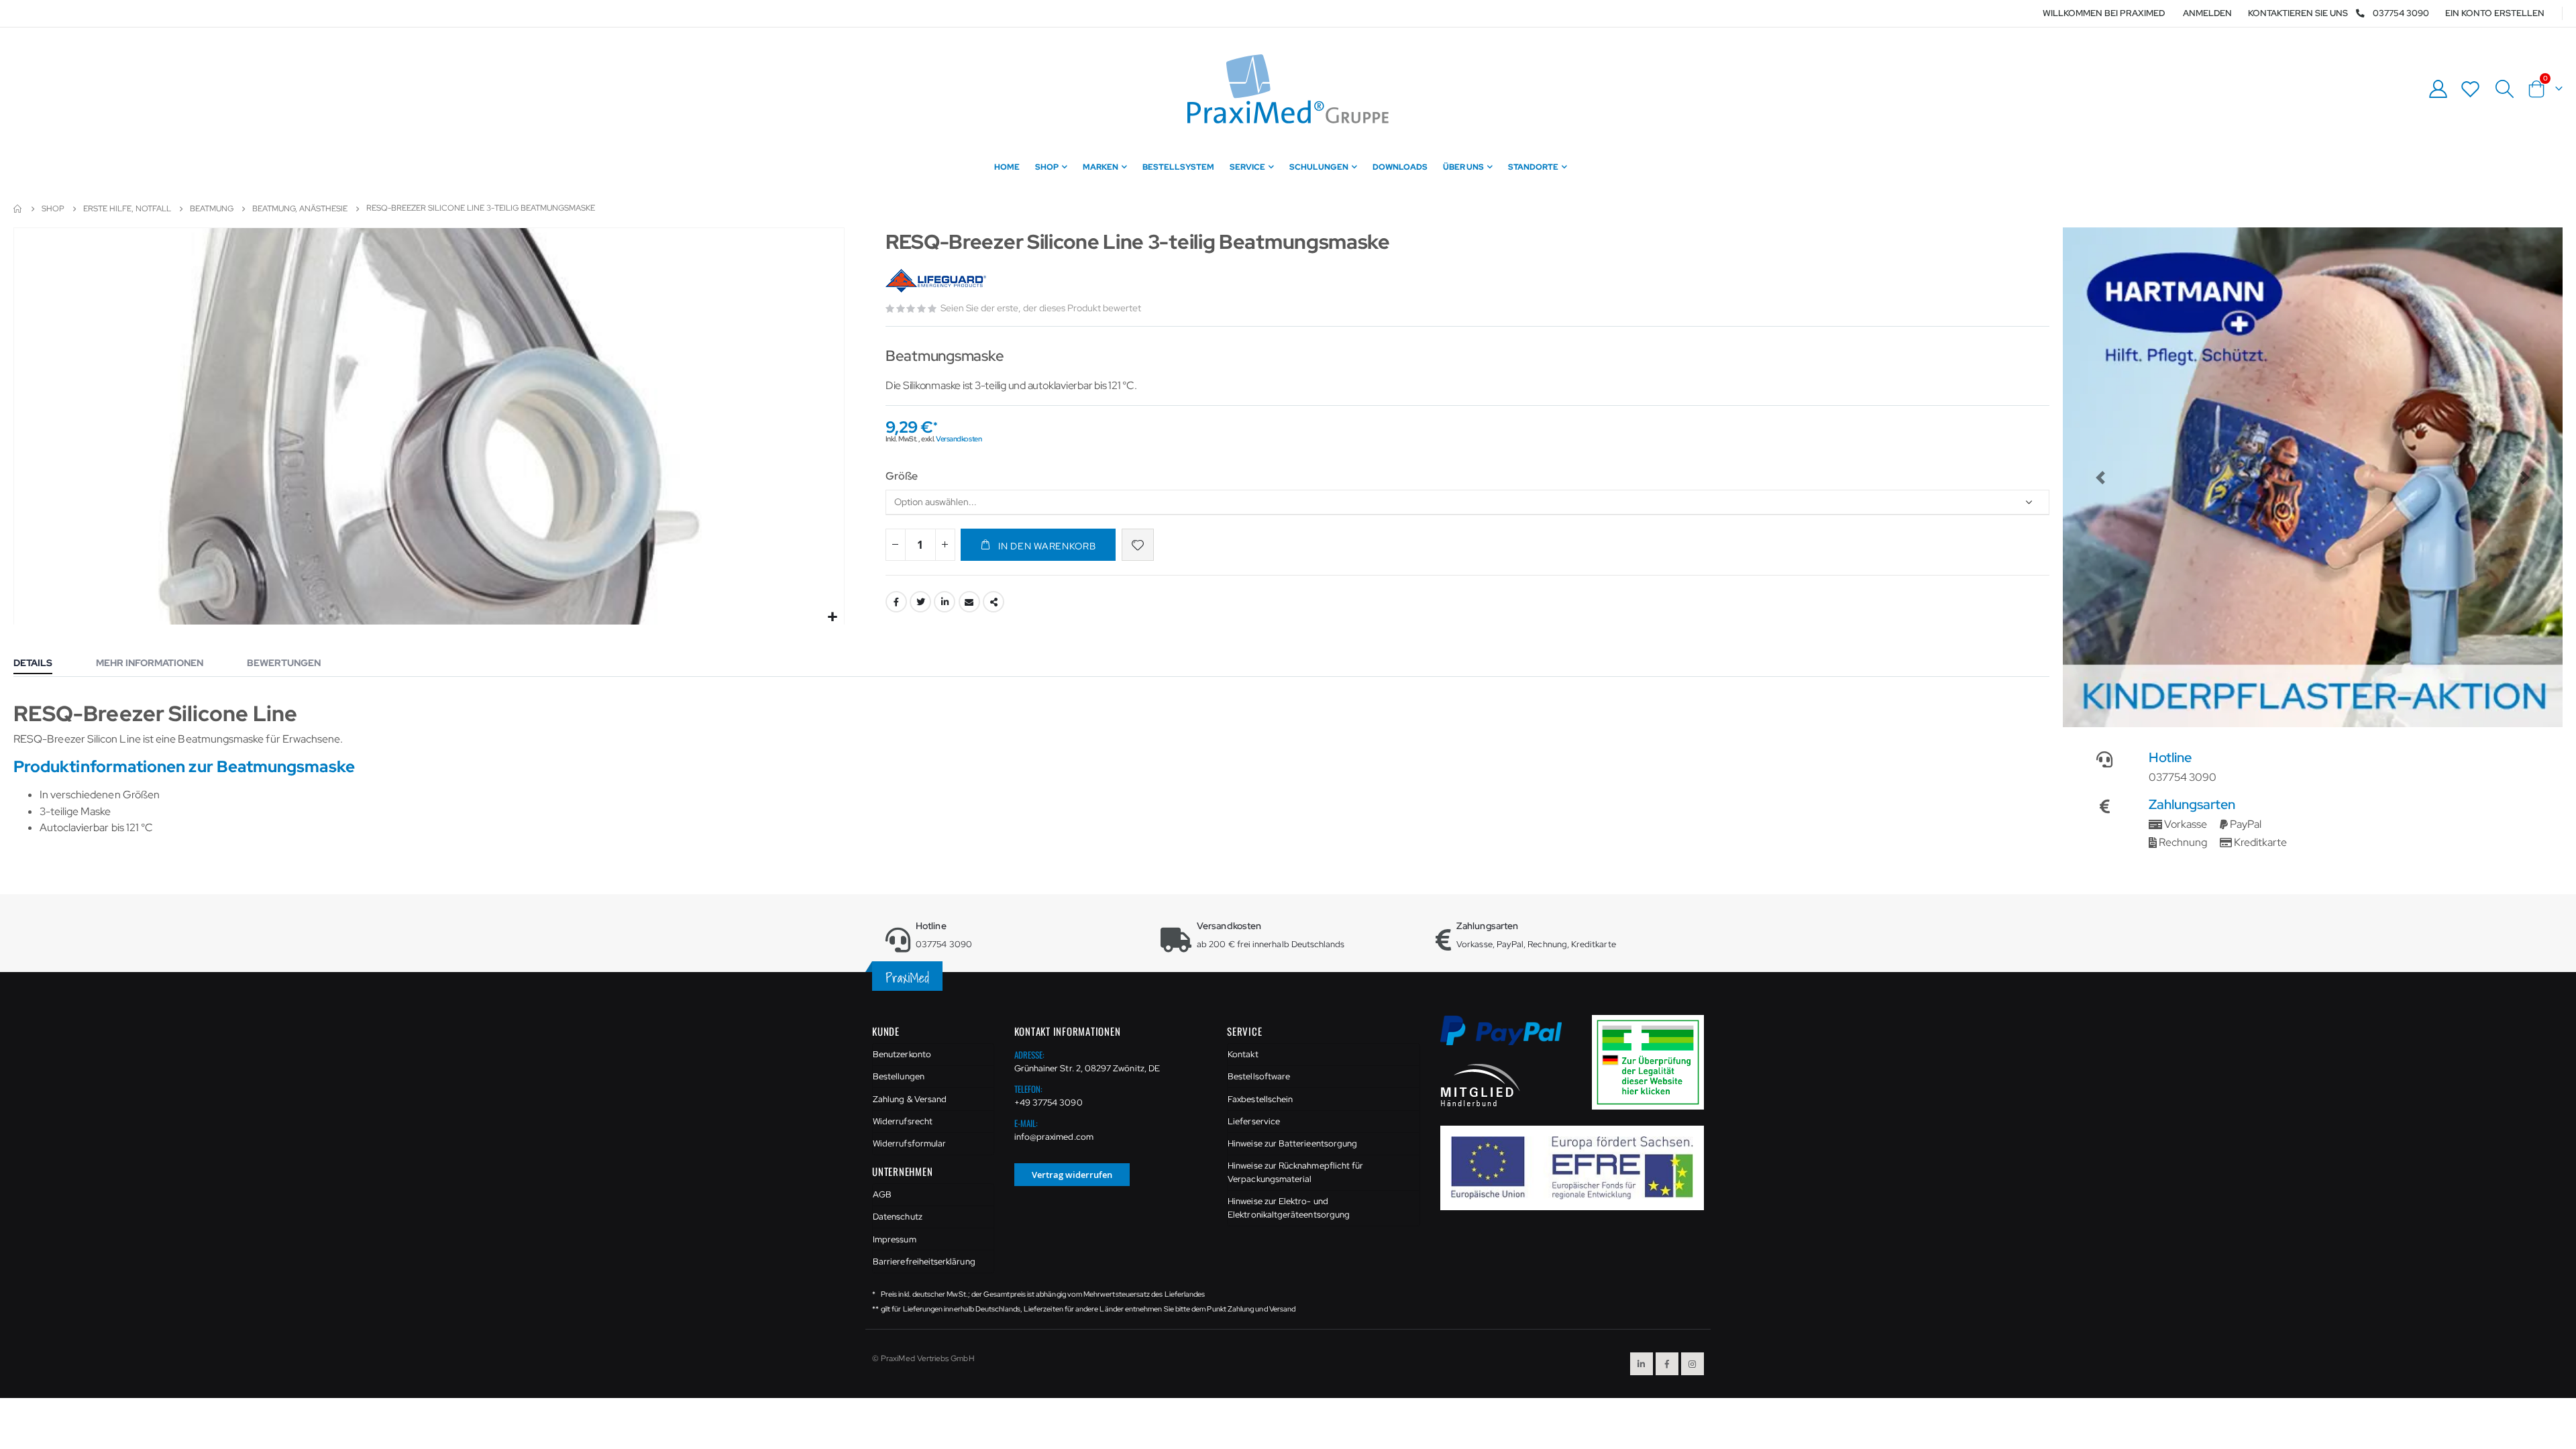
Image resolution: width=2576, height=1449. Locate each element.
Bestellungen (899, 1076)
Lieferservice (1254, 1121)
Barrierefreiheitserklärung (924, 1262)
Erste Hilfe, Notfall (127, 209)
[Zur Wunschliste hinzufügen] (1138, 545)
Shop (53, 209)
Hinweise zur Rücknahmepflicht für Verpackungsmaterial (1295, 1172)
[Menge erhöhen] (945, 545)
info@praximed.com (1054, 1137)
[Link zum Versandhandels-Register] (1653, 1062)
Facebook (896, 602)
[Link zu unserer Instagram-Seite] (1693, 1364)
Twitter (920, 602)
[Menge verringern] (896, 545)
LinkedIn (945, 602)
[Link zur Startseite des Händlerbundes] (1481, 1084)
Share (994, 602)
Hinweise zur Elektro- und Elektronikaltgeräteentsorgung (1289, 1208)
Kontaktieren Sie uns (2298, 13)
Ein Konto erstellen (2495, 13)
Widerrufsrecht (903, 1121)
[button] (832, 618)
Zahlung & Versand (910, 1099)
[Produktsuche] (2504, 89)
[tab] (43, 664)
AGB (882, 1194)
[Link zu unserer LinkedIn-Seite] (1642, 1364)
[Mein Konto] (2438, 89)
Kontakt (1243, 1054)
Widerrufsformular (909, 1143)
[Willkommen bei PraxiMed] (1288, 89)
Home (18, 209)
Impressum (895, 1239)
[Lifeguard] (937, 281)
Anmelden (2207, 13)
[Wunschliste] (2471, 89)
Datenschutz (898, 1217)
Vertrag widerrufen (1072, 1175)
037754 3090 (2401, 13)
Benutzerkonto (902, 1054)
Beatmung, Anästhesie (300, 209)
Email (969, 602)
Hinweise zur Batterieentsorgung (1292, 1143)
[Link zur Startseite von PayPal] (1510, 1038)
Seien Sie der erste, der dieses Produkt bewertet (1041, 308)
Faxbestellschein (1260, 1099)
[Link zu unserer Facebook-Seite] (1667, 1364)
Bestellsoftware (1259, 1076)
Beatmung (212, 209)
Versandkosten (959, 439)
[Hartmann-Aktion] (2313, 477)
